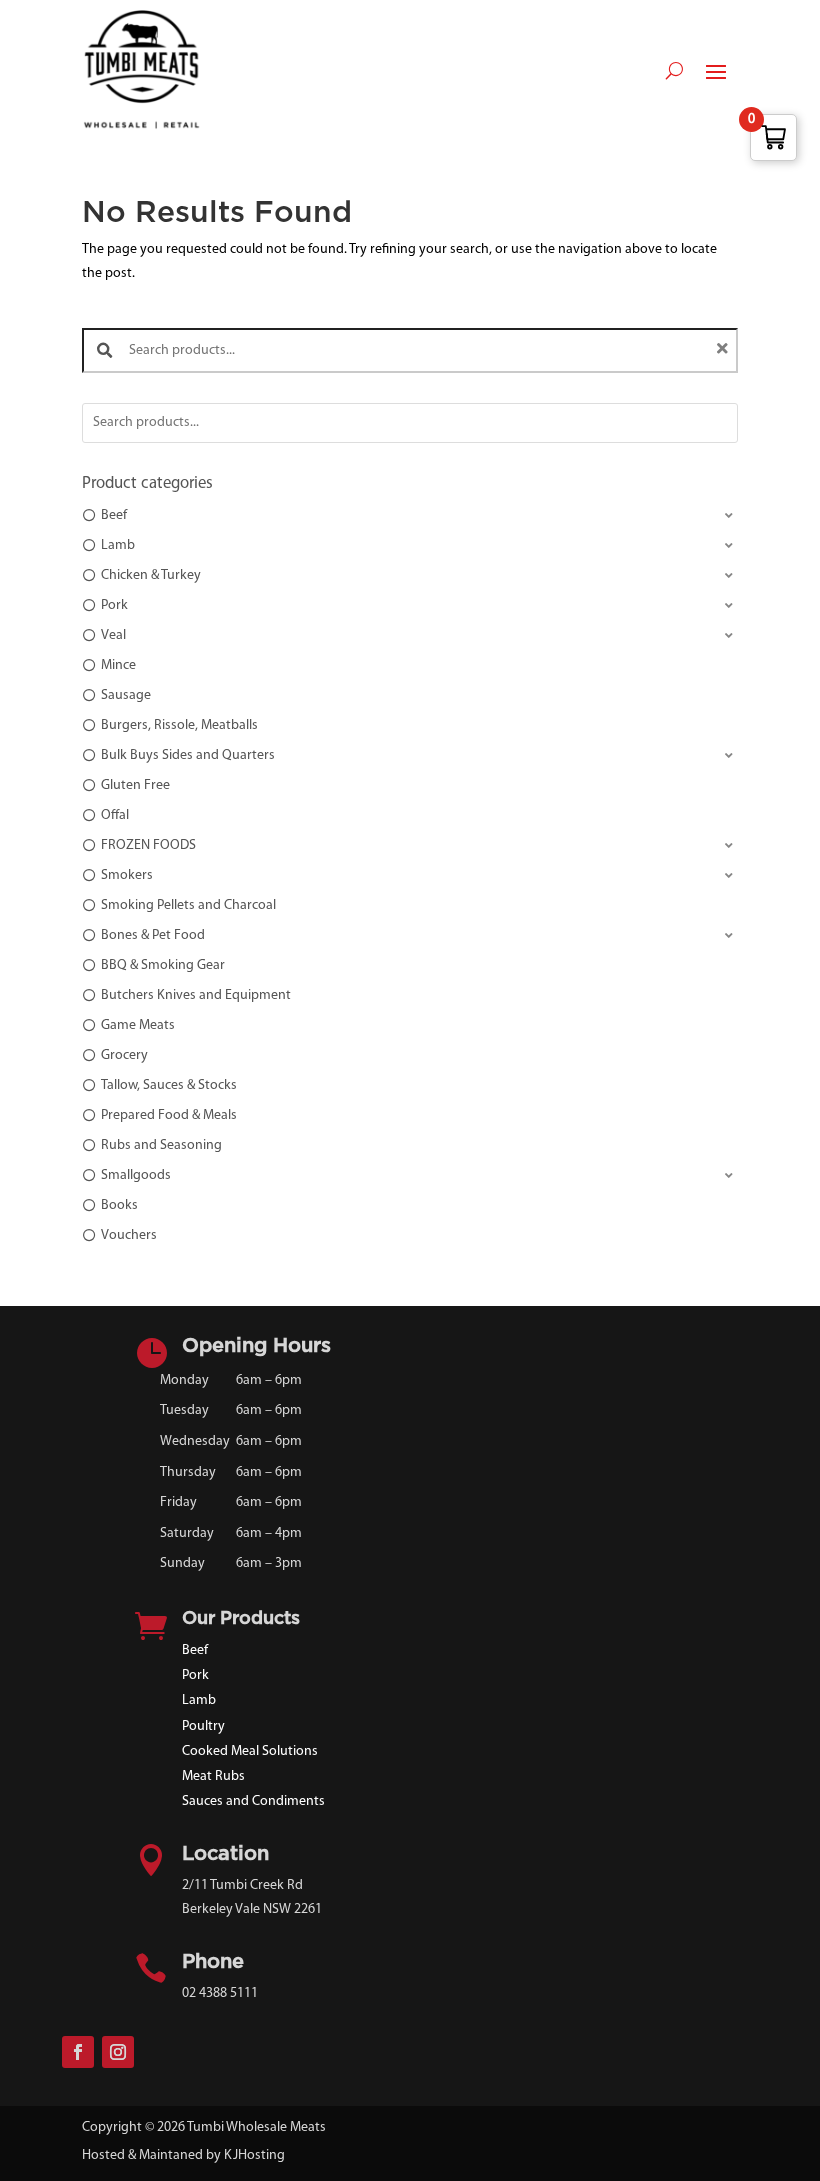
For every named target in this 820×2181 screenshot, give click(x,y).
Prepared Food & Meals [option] (169, 1115)
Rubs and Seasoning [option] (161, 1145)
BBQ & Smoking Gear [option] (163, 965)
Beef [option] (114, 515)
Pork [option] (114, 605)
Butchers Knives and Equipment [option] (196, 995)
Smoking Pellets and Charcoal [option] (188, 905)
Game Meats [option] (138, 1025)
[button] (410, 516)
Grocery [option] (124, 1055)
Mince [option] (118, 665)
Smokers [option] (127, 875)
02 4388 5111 (220, 1993)
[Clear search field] (725, 350)
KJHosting (254, 2155)
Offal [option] (115, 815)
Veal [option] (113, 635)
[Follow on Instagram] (118, 2052)
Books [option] (119, 1205)
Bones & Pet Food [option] (153, 935)
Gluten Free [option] (135, 785)
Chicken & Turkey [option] (151, 575)
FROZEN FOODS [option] (148, 845)
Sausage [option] (126, 695)
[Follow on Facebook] (78, 2052)
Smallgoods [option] (136, 1175)
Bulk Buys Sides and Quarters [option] (188, 755)
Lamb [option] (118, 545)
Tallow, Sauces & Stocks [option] (169, 1085)
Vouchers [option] (129, 1235)
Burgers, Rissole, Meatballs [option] (179, 725)
